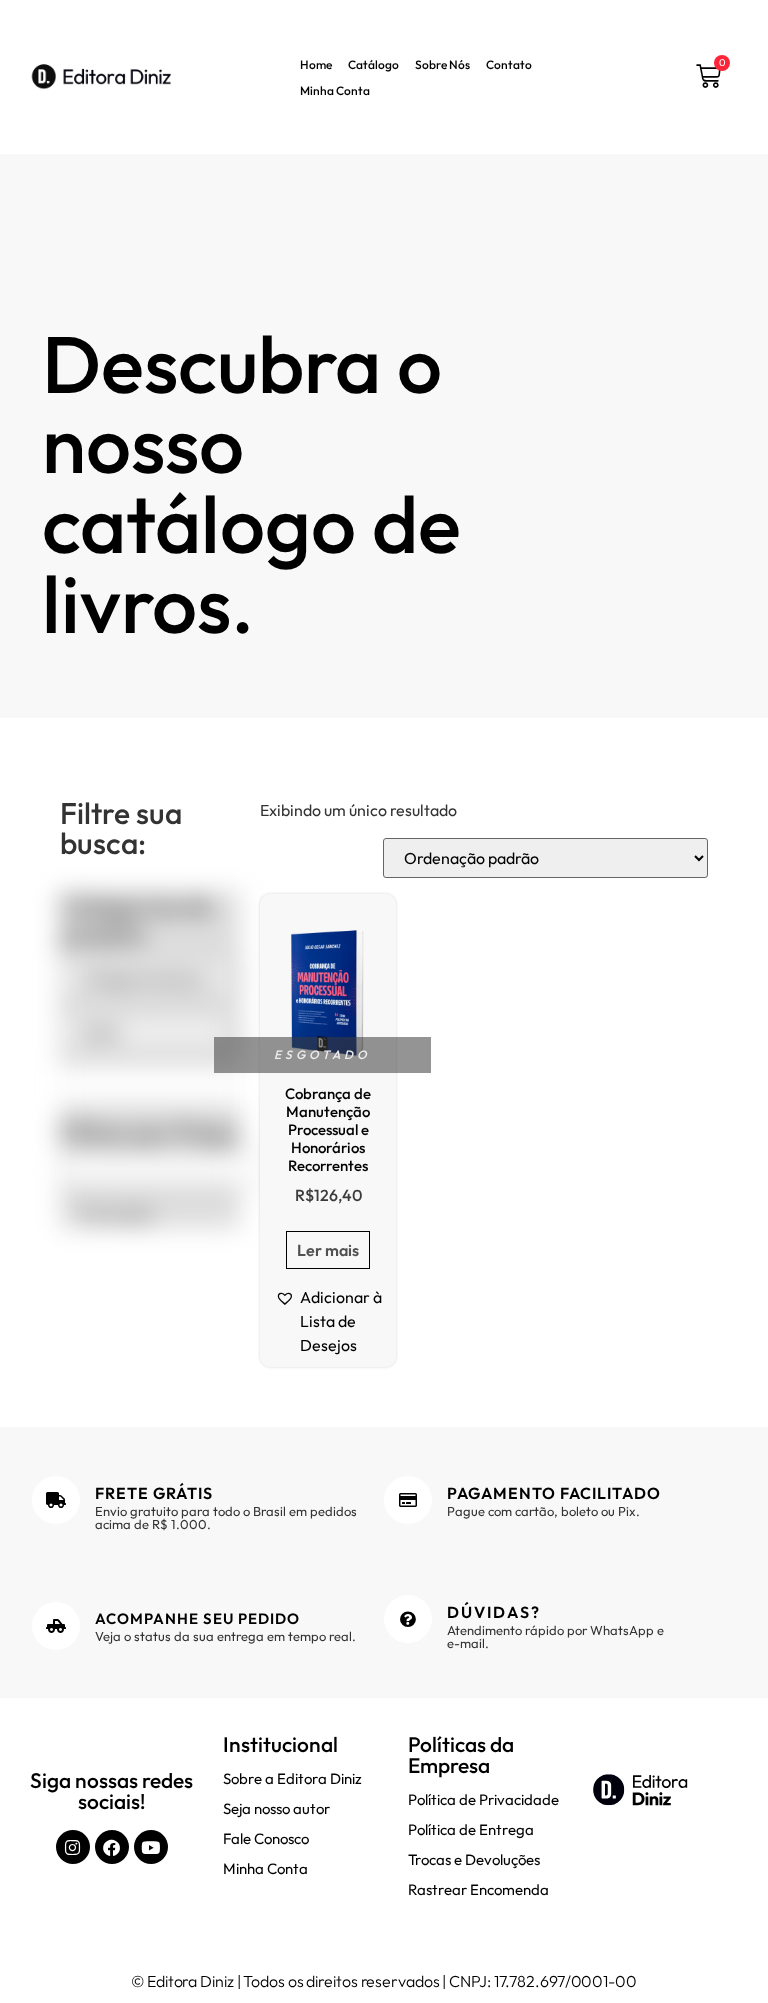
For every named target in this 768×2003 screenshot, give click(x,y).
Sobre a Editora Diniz (292, 1778)
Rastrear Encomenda (478, 1889)
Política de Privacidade (483, 1799)
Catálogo (373, 64)
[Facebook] (112, 1847)
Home (316, 64)
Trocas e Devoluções (474, 1859)
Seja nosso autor (276, 1808)
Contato (509, 64)
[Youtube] (151, 1847)
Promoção (116, 1214)
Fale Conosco (266, 1838)
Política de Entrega (471, 1829)
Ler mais (328, 1250)
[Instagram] (73, 1847)
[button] (328, 1321)
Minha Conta (335, 90)
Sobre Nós (442, 64)
